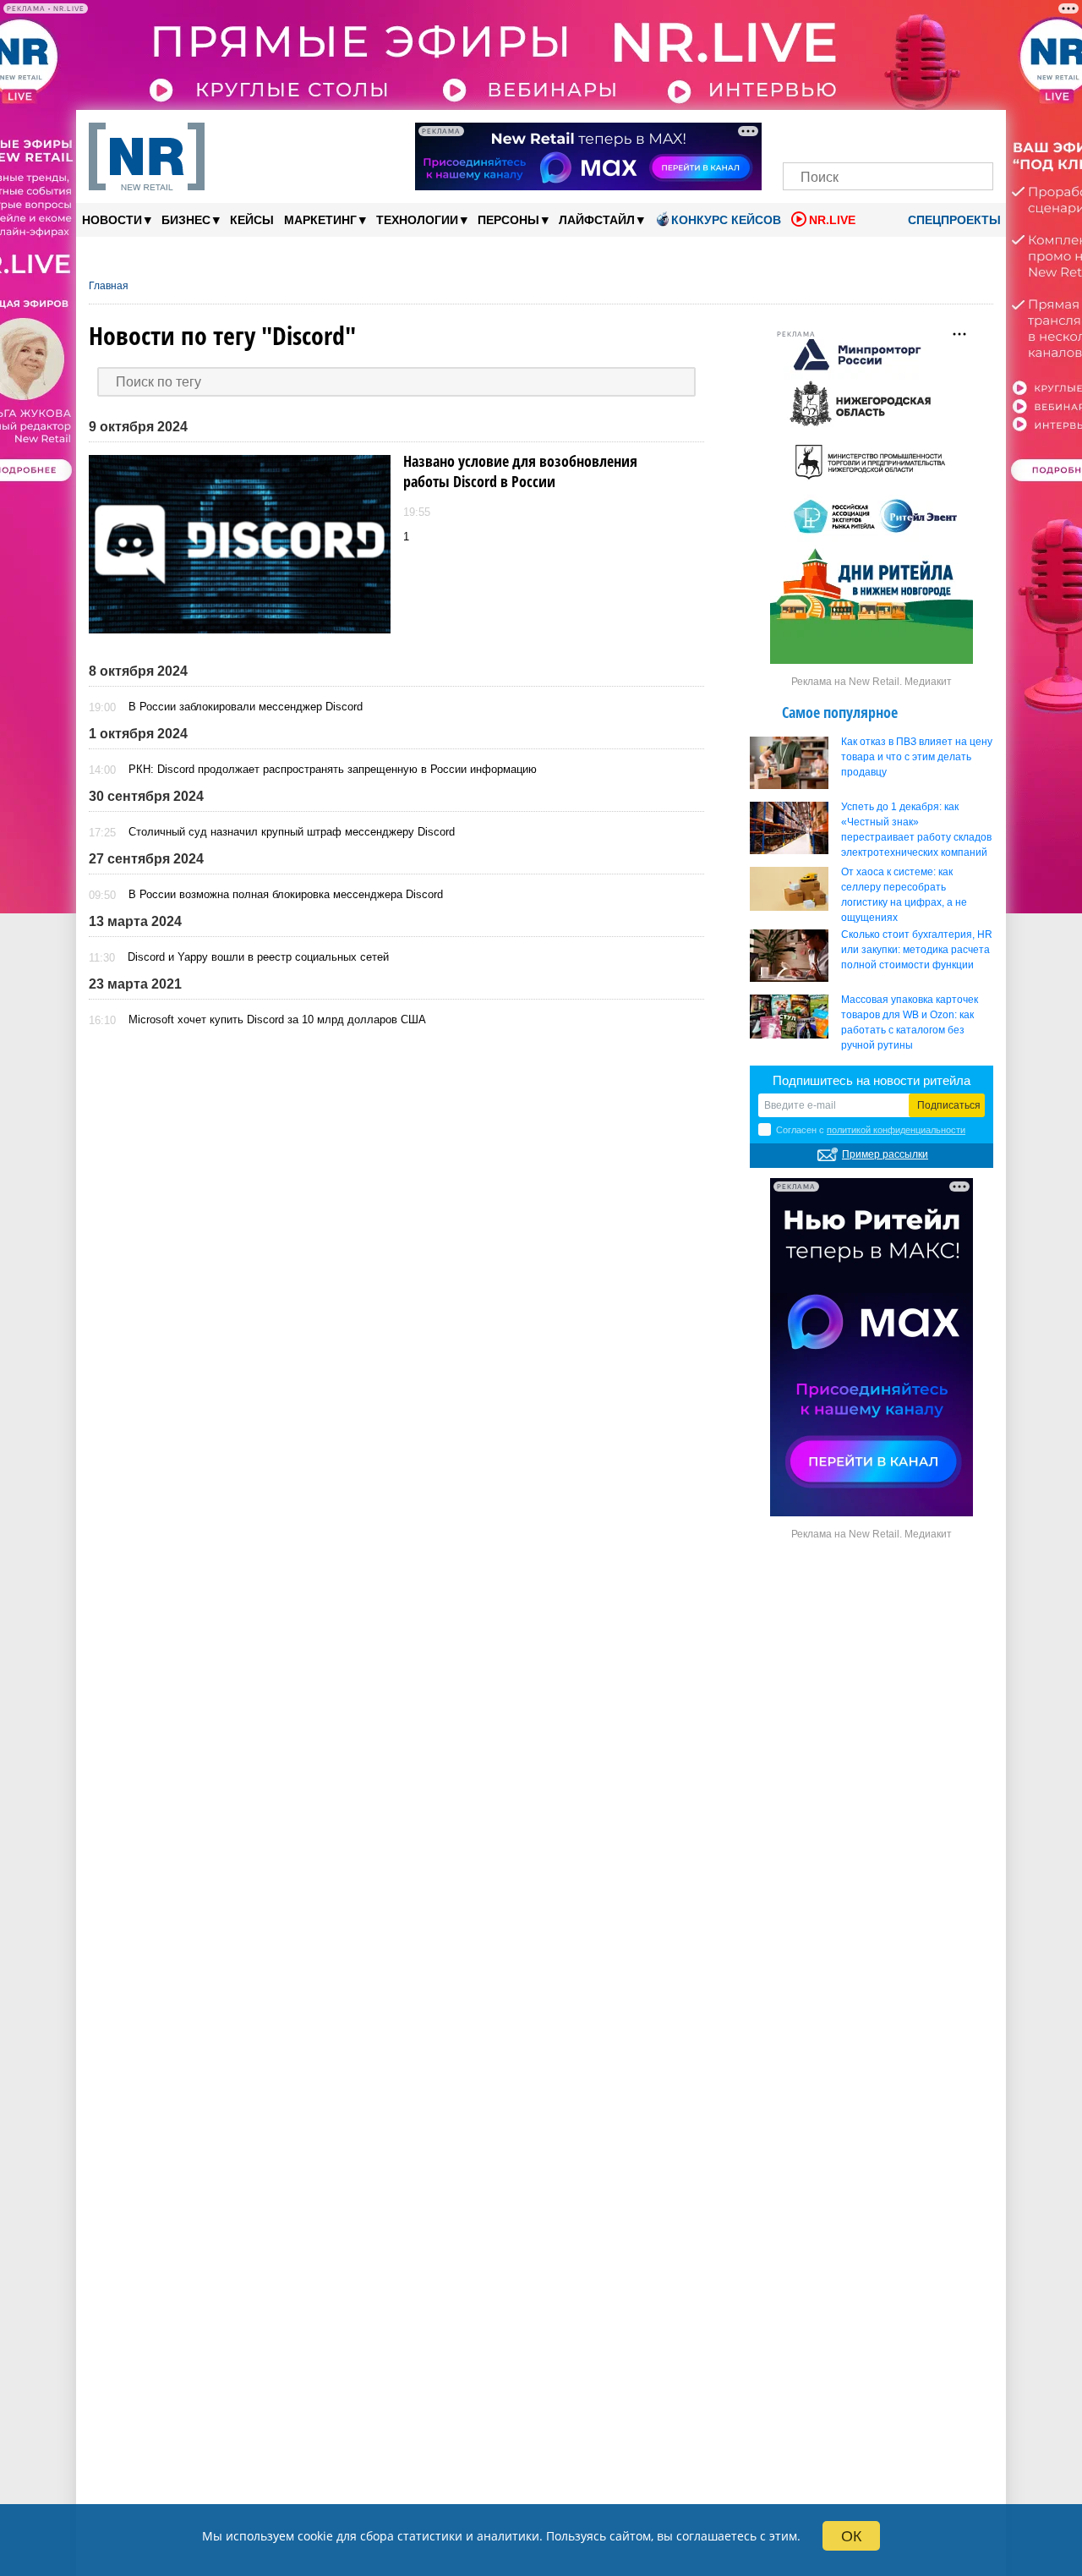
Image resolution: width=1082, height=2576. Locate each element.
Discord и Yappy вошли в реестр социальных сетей (258, 957)
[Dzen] (888, 133)
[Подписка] (975, 133)
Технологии (422, 219)
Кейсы (252, 220)
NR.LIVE (832, 220)
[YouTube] (917, 133)
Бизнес (191, 219)
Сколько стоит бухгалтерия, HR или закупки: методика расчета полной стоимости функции (917, 950)
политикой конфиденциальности (896, 1130)
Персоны (513, 219)
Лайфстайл (601, 219)
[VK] (831, 133)
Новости (117, 219)
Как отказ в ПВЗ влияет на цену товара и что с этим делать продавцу (917, 757)
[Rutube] (946, 133)
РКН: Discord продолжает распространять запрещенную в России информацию (333, 769)
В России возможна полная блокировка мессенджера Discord (286, 894)
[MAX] (859, 133)
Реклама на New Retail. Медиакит (872, 682)
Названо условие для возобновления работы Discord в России (520, 471)
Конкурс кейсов (726, 220)
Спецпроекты (953, 220)
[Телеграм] (801, 133)
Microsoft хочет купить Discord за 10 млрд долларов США (277, 1019)
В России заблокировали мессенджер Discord (246, 707)
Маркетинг (325, 219)
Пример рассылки (885, 1154)
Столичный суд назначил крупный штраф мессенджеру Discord (292, 832)
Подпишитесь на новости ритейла (872, 1080)
